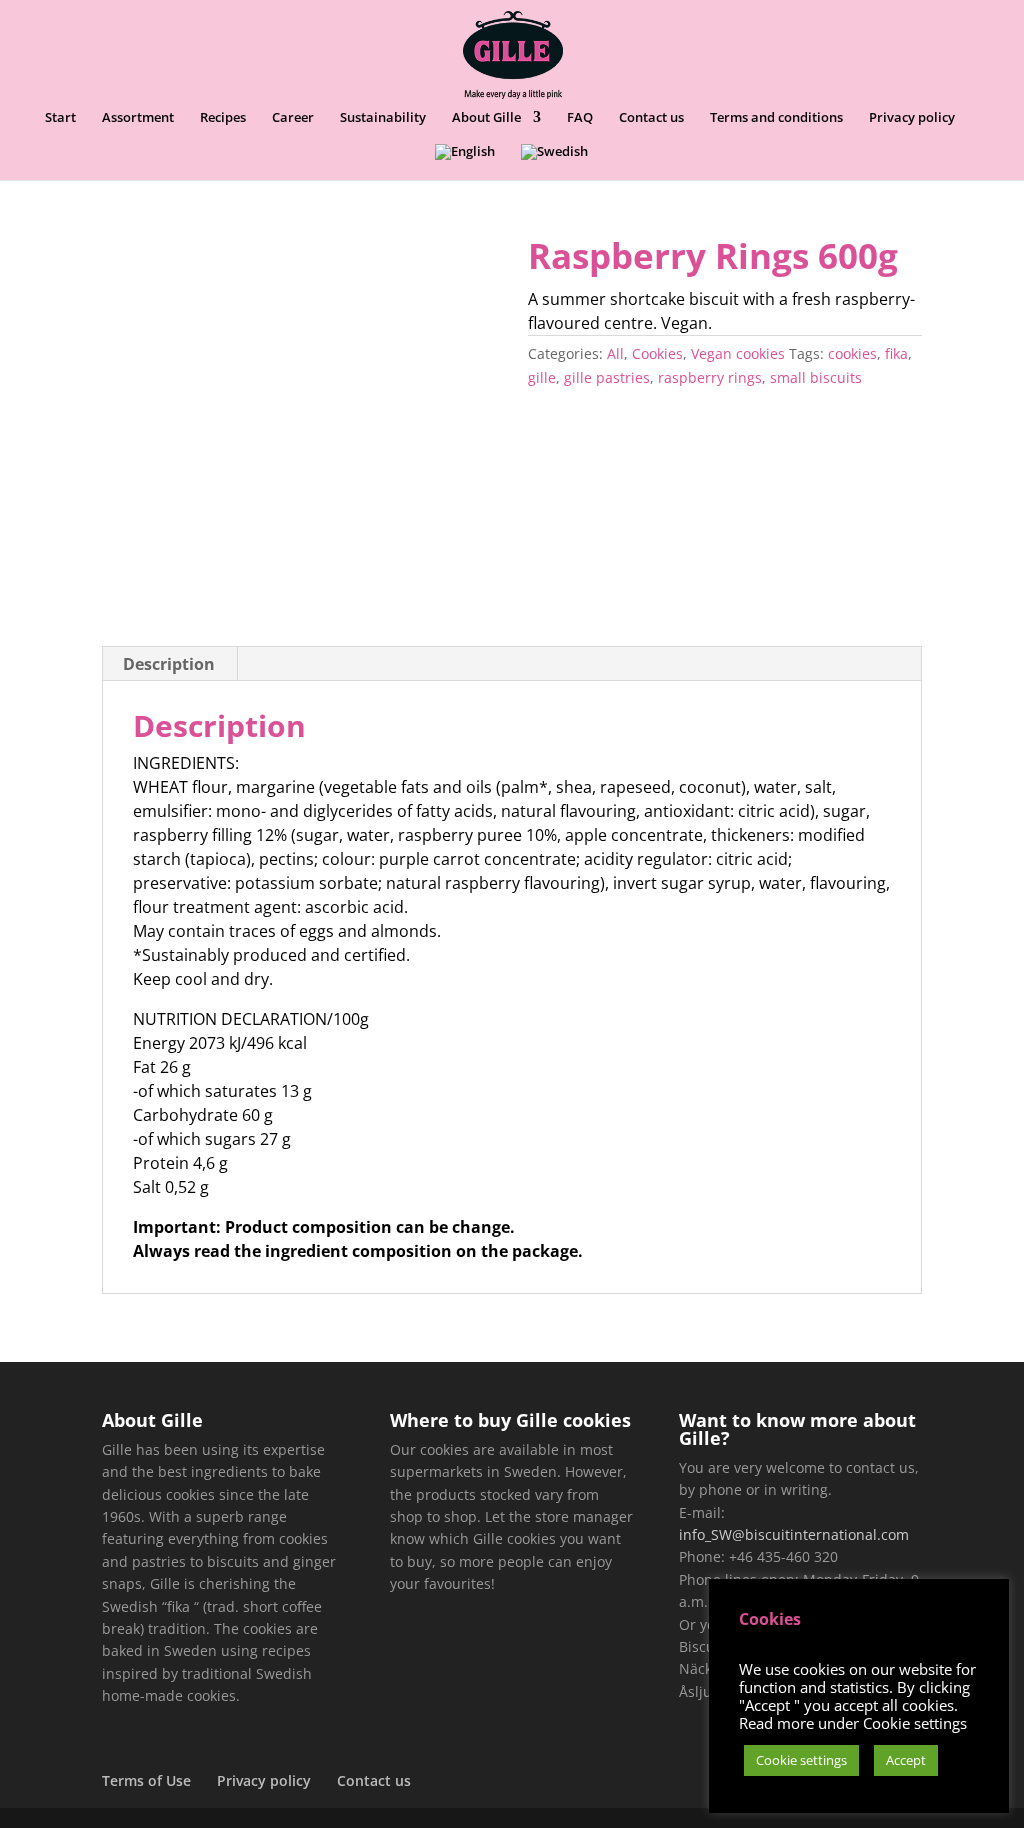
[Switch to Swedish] (554, 162)
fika (896, 353)
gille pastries (607, 377)
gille (542, 377)
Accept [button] (906, 1760)
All (615, 353)
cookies (852, 353)
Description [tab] (169, 664)
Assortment (138, 118)
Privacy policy (912, 118)
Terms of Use (146, 1780)
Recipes (223, 118)
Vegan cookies (738, 353)
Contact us (651, 118)
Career (293, 118)
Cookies (657, 353)
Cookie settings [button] (801, 1760)
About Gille (486, 118)
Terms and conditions (776, 118)
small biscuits (816, 377)
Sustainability (383, 118)
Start (60, 118)
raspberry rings (710, 377)
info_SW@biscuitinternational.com (794, 1534)
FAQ (580, 118)
